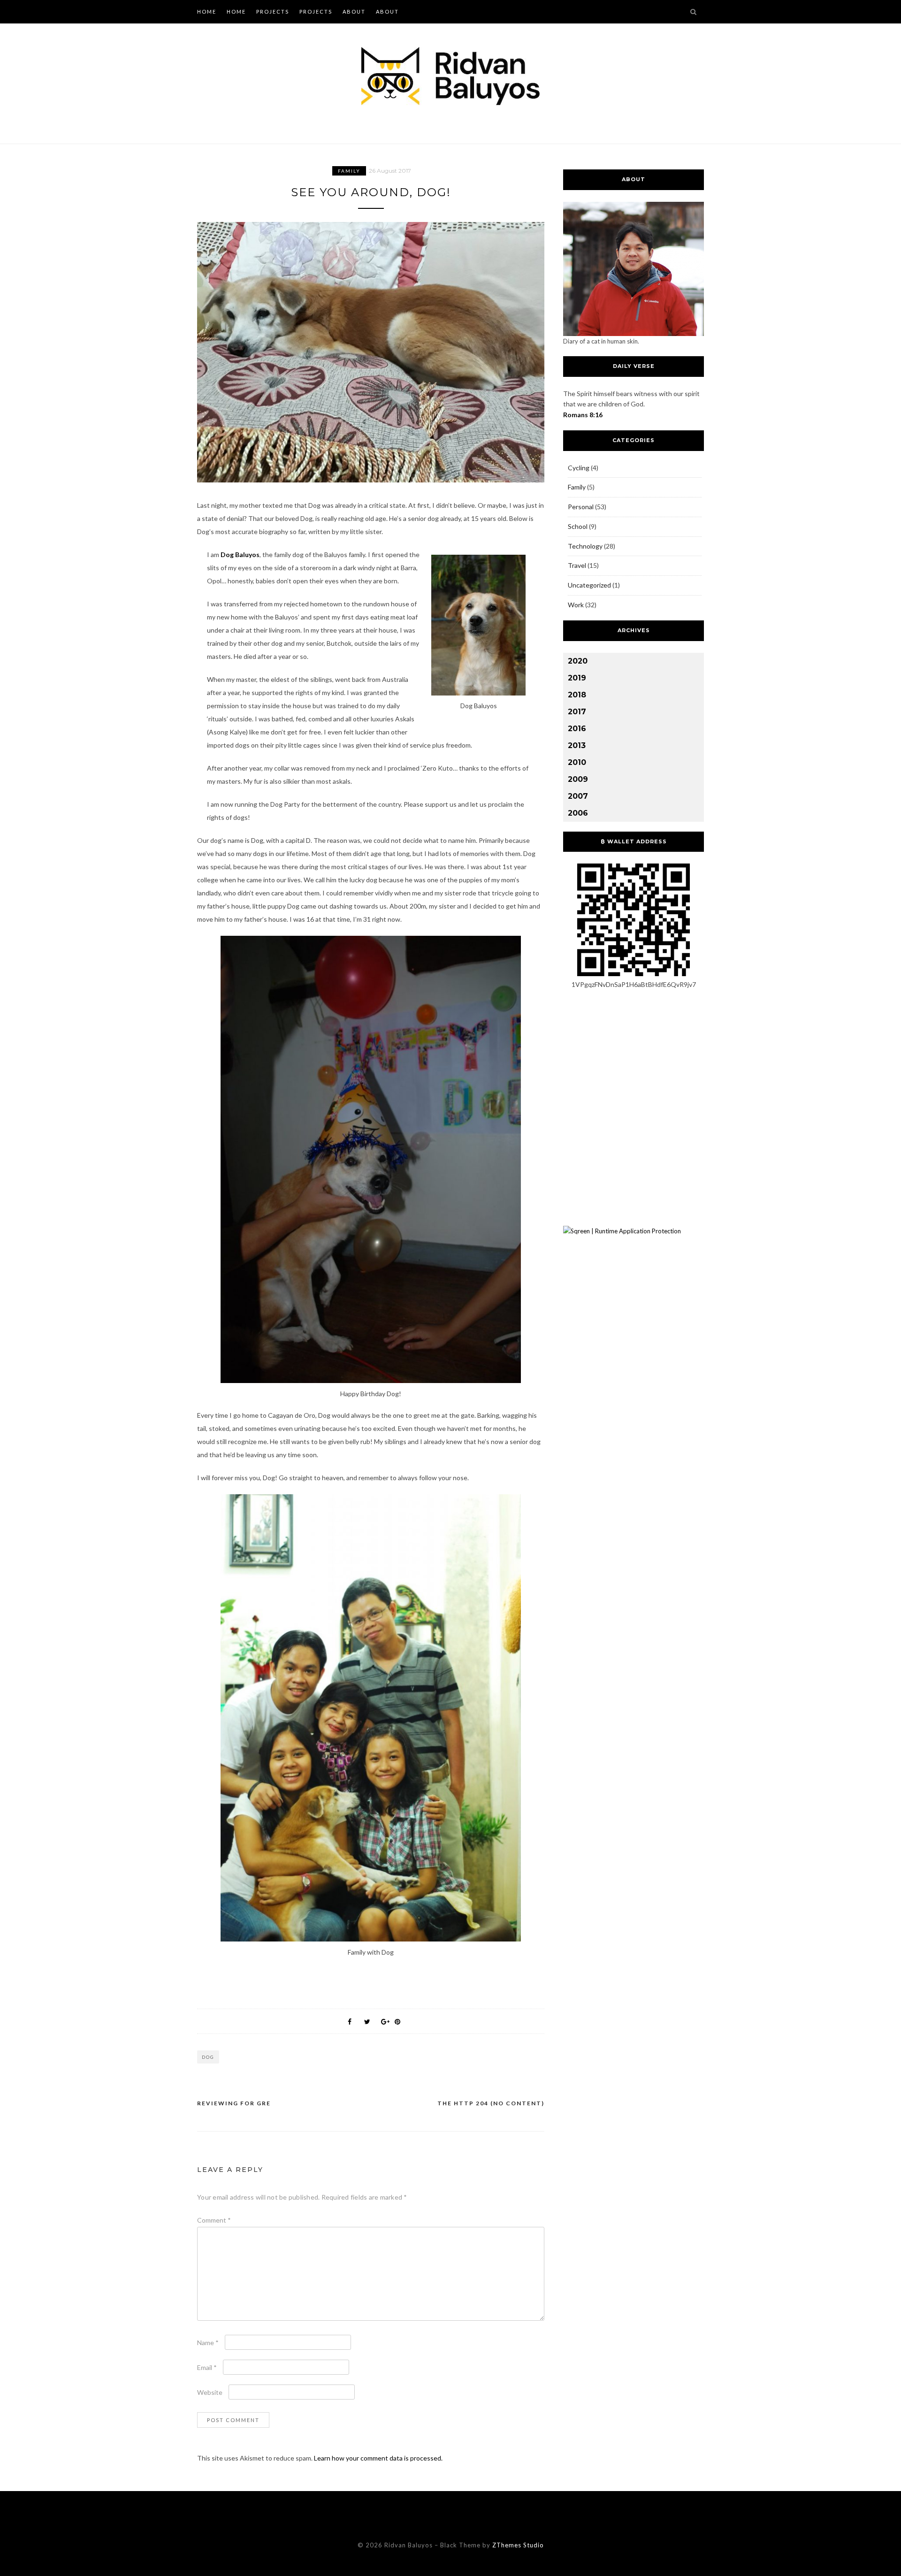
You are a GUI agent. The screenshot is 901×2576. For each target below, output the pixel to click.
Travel (577, 565)
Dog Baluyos (240, 554)
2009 (578, 779)
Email (207, 2367)
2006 (578, 813)
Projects (273, 11)
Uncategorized (589, 585)
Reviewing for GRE (234, 2103)
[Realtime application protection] (622, 1231)
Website (210, 2392)
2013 (577, 745)
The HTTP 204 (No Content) (491, 2103)
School (578, 526)
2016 (577, 729)
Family (349, 171)
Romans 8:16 (583, 415)
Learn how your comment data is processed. (378, 2458)
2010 (577, 762)
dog (208, 2057)
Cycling (579, 468)
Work (576, 605)
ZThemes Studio (518, 2545)
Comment (214, 2220)
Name (208, 2343)
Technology (585, 546)
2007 (578, 796)
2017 (577, 712)
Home (207, 11)
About (354, 11)
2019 (577, 678)
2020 (578, 661)
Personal (581, 507)
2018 (577, 695)
